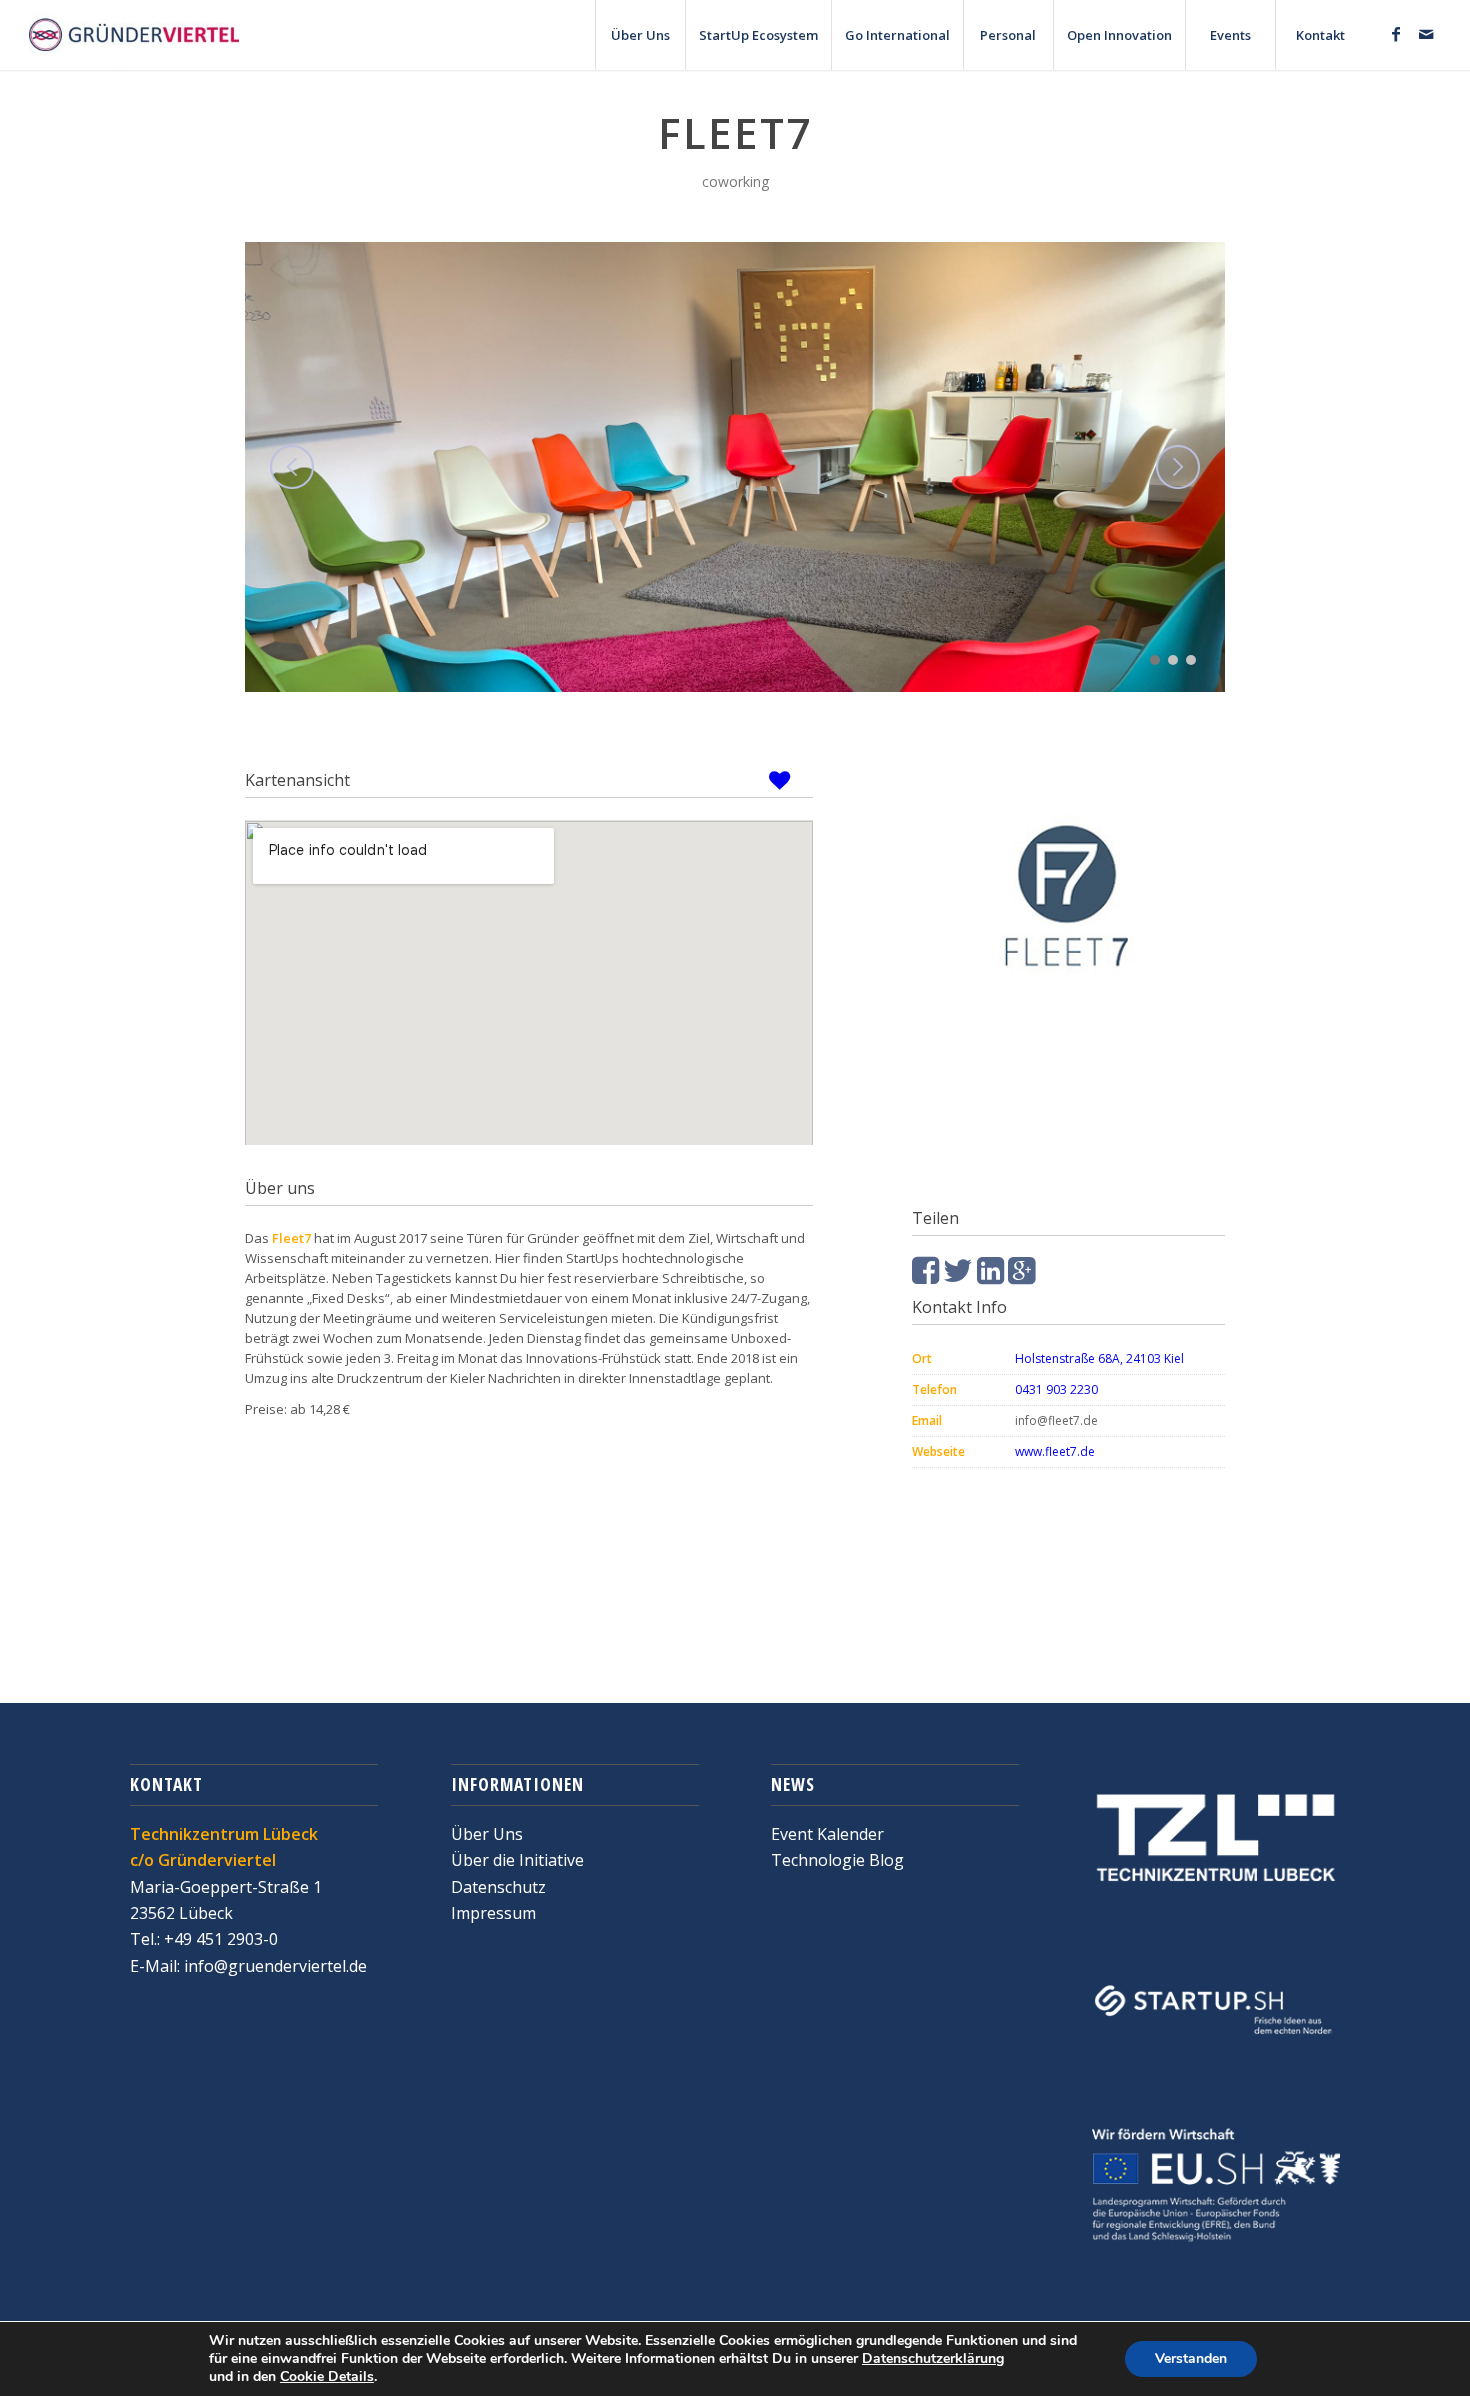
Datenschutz (498, 1887)
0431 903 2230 (1056, 1389)
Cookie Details (327, 2377)
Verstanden (1191, 2358)
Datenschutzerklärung (933, 2358)
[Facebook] (1396, 34)
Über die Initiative (517, 1860)
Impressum (493, 1913)
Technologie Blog (837, 1860)
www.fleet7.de (1056, 1451)
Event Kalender (827, 1834)
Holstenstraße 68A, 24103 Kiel (1099, 1358)
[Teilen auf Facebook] (925, 1276)
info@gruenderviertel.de (273, 1966)
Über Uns (487, 1834)
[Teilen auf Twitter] (958, 1276)
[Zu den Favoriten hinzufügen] (786, 780)
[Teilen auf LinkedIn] (990, 1276)
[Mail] (1426, 34)
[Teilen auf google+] (1021, 1276)
